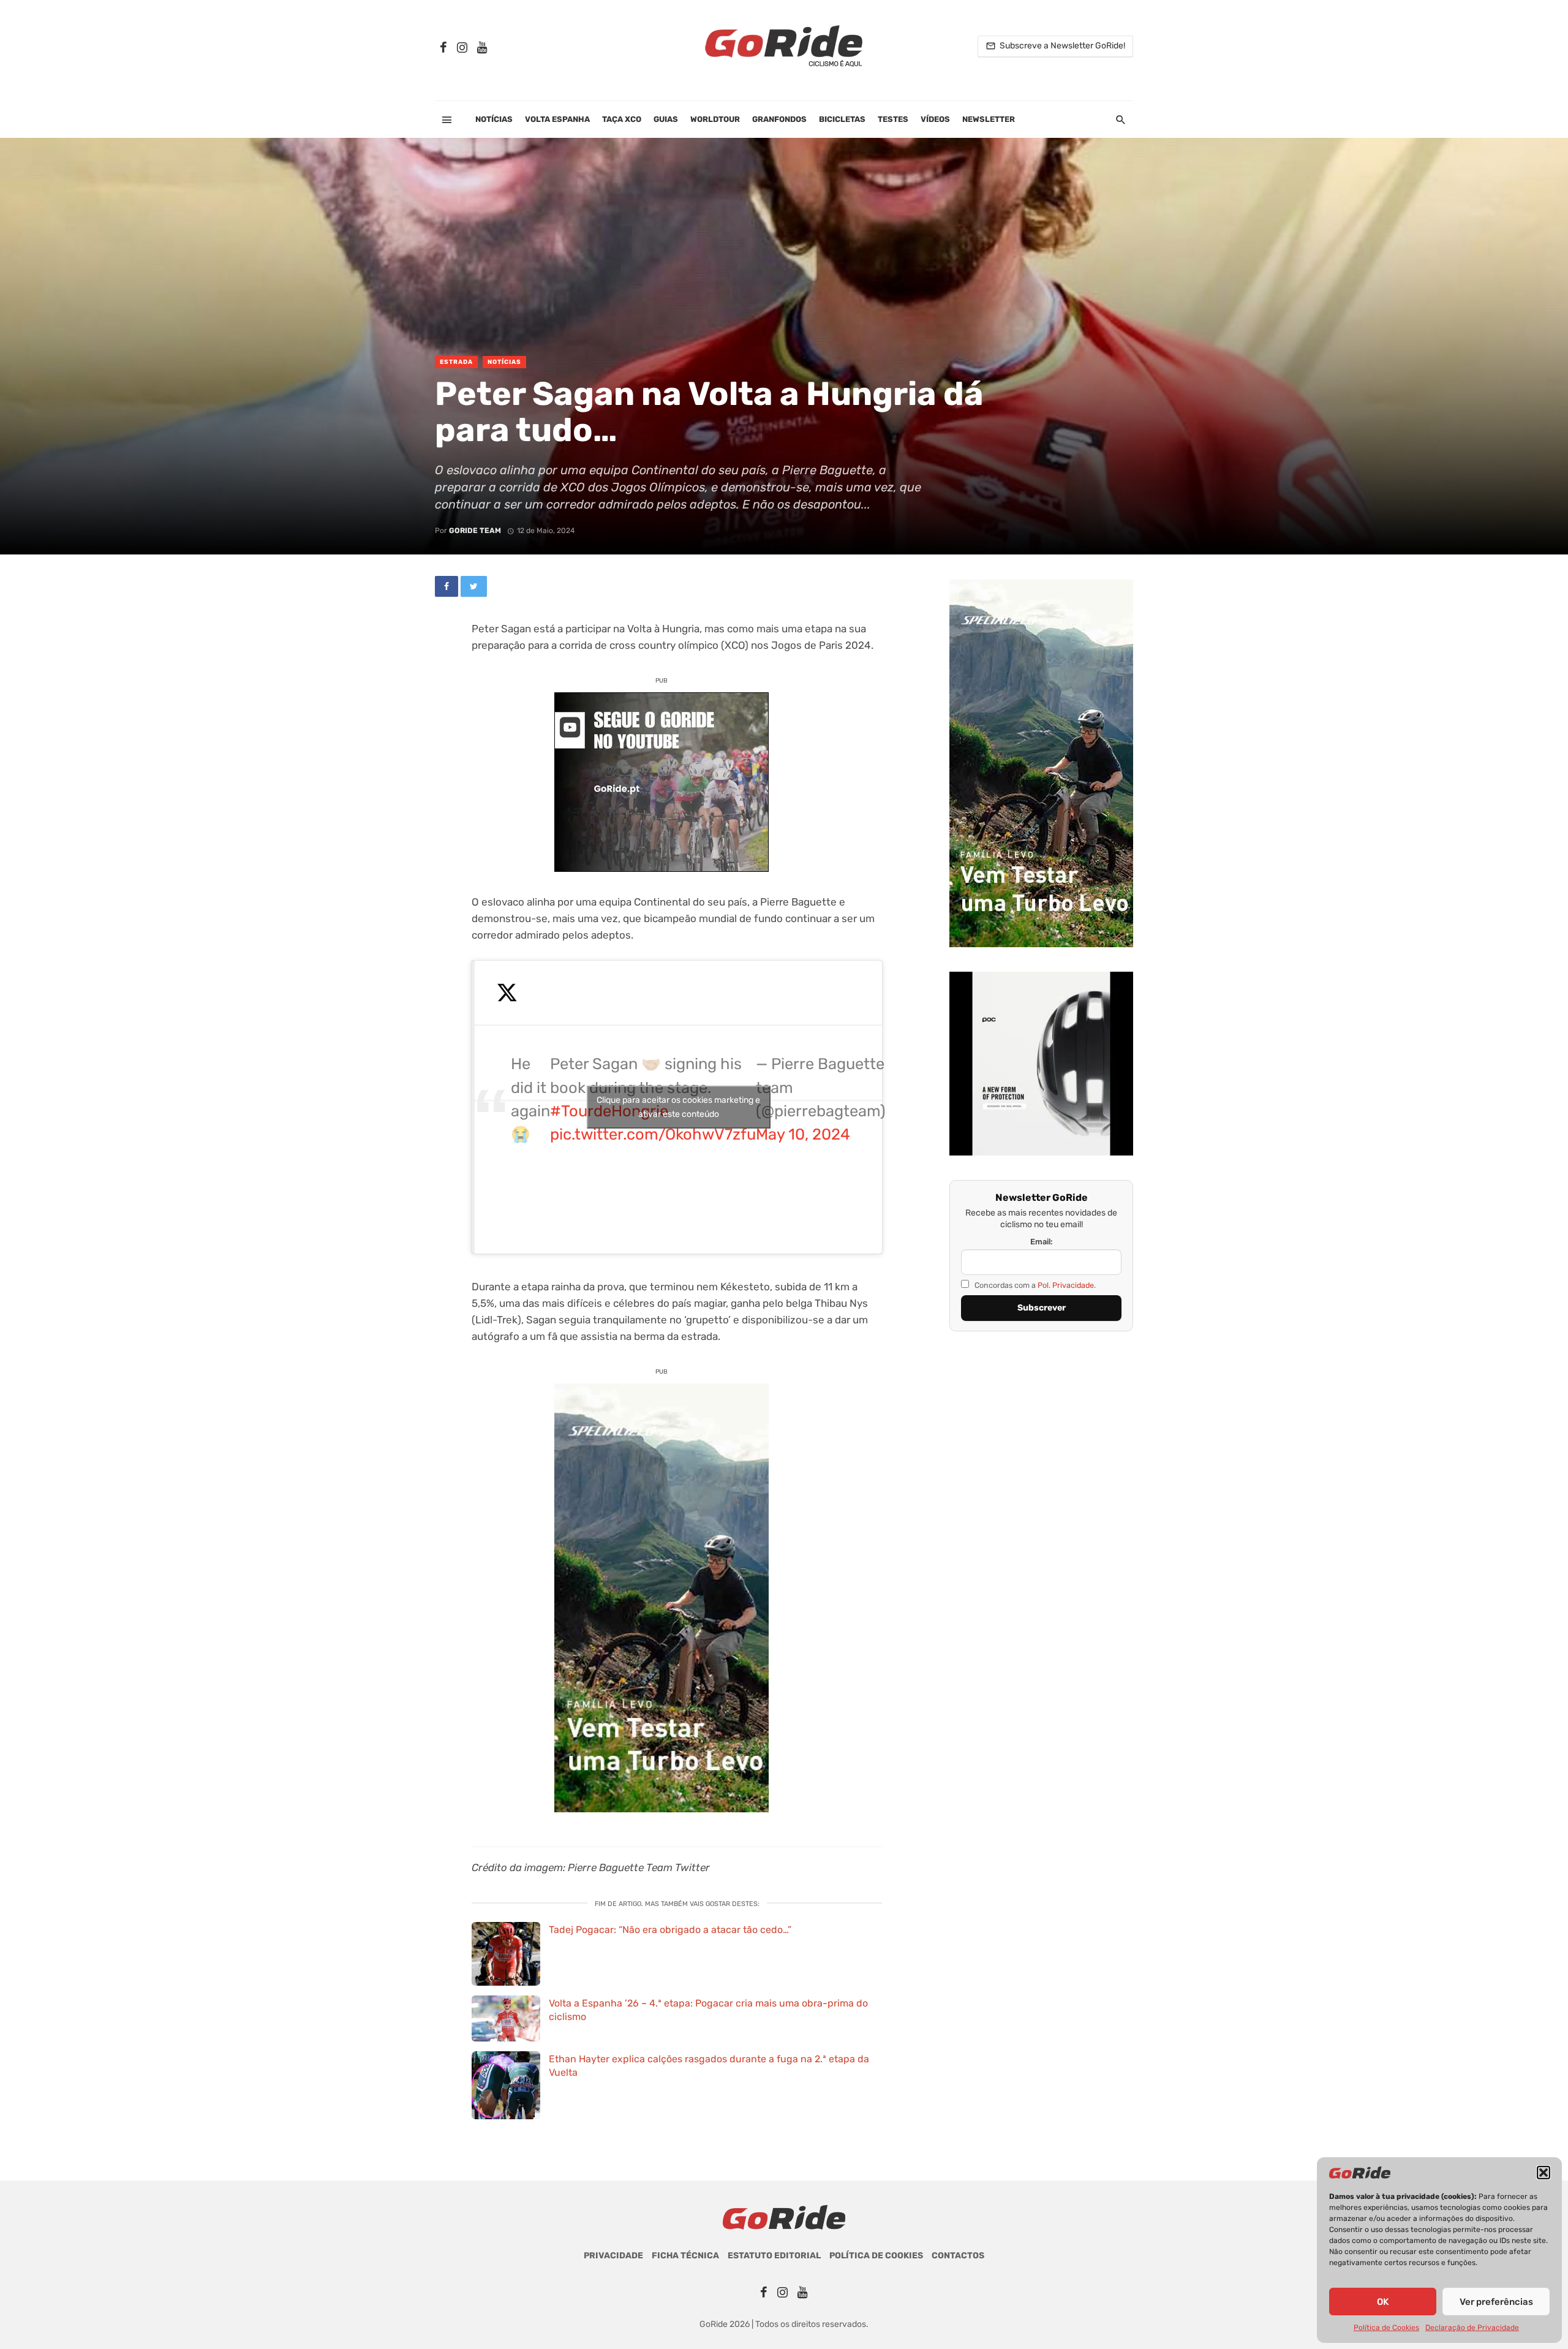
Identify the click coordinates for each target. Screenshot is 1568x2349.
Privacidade (613, 2256)
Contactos (958, 2256)
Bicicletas (842, 119)
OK (1383, 2302)
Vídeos (935, 119)
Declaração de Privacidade (1472, 2328)
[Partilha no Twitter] (474, 586)
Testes (893, 119)
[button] (1543, 2173)
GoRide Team (475, 531)
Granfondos (779, 119)
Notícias (494, 119)
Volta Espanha (557, 119)
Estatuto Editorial (774, 2256)
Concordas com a (1034, 1285)
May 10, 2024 (803, 1134)
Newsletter (989, 119)
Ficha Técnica (685, 2256)
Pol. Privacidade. (1067, 1285)
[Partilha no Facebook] (447, 586)
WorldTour (715, 119)
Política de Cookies (1386, 2328)
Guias (666, 119)
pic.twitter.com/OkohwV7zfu (653, 1134)
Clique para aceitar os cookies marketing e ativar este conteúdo (678, 1107)
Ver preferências (1496, 2302)
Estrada (456, 362)
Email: (1042, 1242)
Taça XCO (622, 119)
